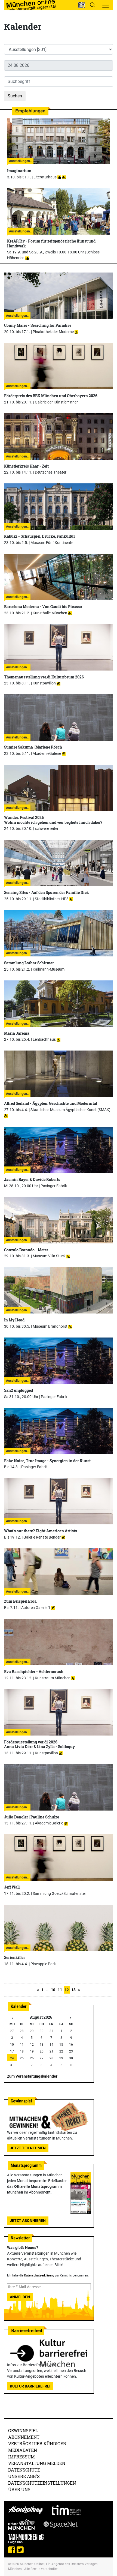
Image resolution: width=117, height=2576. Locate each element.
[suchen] (93, 5)
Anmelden (20, 2297)
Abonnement (24, 2437)
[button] (82, 5)
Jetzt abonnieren (28, 2221)
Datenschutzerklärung (39, 2276)
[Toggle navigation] (106, 5)
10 (53, 1990)
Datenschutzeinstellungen (42, 2483)
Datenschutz (24, 2470)
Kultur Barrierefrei (30, 2386)
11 (60, 1990)
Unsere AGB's (24, 2476)
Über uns (19, 2489)
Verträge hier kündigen (37, 2444)
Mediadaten (23, 2450)
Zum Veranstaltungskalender (32, 2076)
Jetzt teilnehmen (28, 2148)
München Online (32, 2564)
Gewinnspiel (23, 2430)
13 (73, 1990)
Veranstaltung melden (37, 2463)
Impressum (21, 2457)
